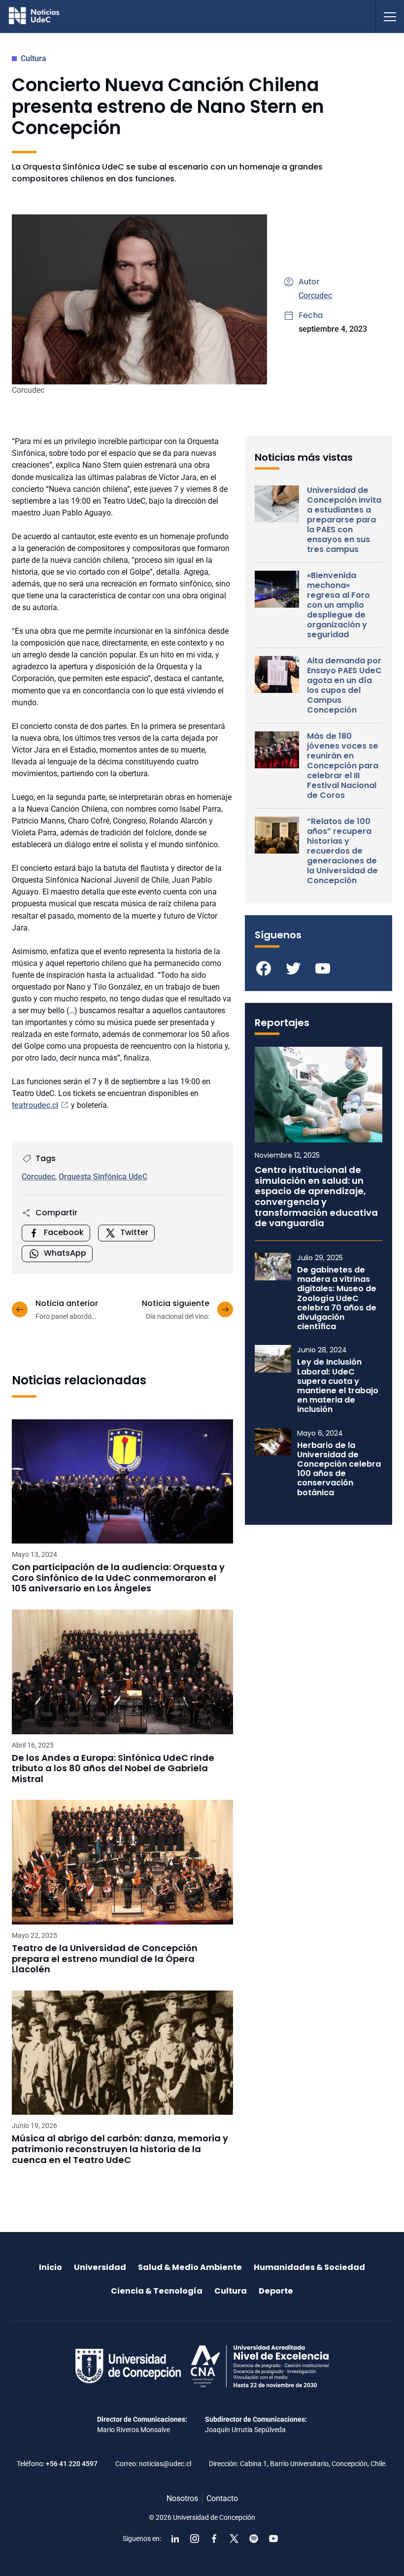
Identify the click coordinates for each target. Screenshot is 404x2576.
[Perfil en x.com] (234, 2539)
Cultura (34, 58)
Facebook (64, 1232)
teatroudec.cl (35, 1105)
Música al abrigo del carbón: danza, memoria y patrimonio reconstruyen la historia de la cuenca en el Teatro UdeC (120, 2149)
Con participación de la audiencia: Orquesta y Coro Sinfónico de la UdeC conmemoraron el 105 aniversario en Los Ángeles (118, 1578)
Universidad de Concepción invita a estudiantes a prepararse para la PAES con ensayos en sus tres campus (344, 520)
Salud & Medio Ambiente (190, 2267)
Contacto (222, 2498)
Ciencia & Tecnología (157, 2291)
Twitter (134, 1232)
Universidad (100, 2267)
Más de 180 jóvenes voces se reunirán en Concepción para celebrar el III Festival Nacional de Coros (343, 766)
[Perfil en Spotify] (254, 2539)
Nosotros (182, 2498)
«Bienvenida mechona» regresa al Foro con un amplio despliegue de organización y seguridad (338, 605)
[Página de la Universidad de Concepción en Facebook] (214, 2539)
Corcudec (315, 295)
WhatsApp (65, 1253)
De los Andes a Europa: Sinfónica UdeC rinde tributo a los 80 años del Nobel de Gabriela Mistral (113, 1769)
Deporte (276, 2291)
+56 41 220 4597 (72, 2464)
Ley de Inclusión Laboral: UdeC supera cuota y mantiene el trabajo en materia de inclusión (338, 1386)
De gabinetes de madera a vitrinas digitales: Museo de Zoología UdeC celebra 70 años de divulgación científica (337, 1298)
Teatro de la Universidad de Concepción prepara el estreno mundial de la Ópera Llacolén (105, 1959)
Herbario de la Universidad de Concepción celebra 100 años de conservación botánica (339, 1469)
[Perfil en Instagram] (195, 2539)
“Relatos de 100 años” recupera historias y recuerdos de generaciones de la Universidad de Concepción (342, 851)
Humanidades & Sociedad (309, 2267)
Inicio (50, 2267)
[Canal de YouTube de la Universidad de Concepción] (273, 2539)
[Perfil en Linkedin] (175, 2539)
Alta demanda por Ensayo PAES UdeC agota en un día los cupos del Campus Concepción (344, 686)
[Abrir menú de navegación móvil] (390, 17)
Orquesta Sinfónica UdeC (103, 1177)
